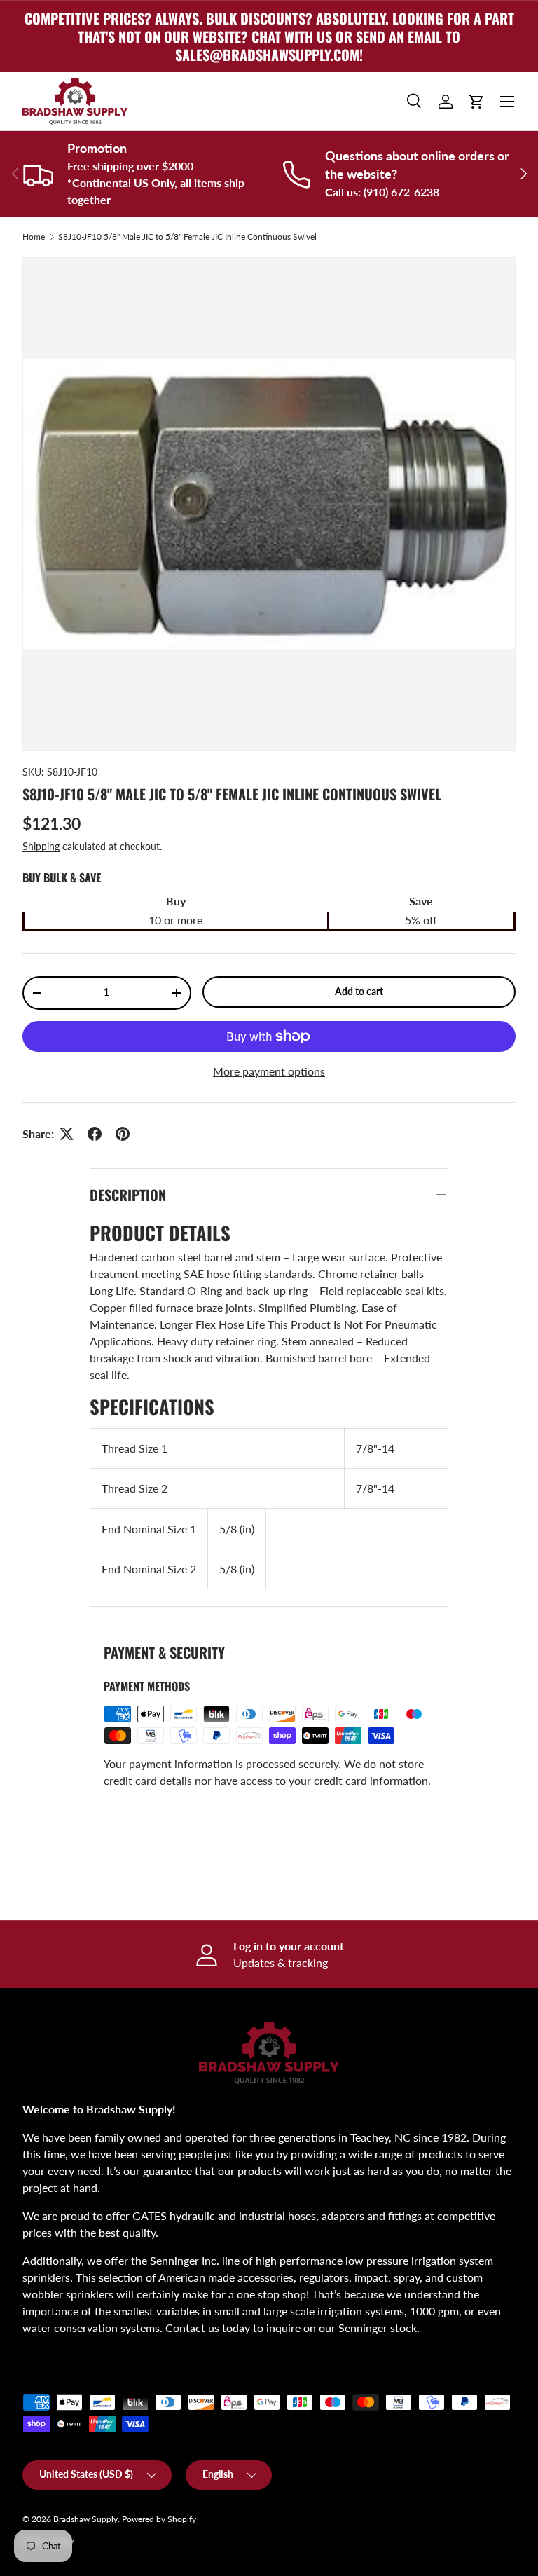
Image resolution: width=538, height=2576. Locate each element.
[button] (476, 102)
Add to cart (359, 991)
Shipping (41, 846)
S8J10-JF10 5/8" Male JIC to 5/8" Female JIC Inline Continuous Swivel (187, 237)
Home (34, 237)
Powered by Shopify (159, 2519)
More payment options (269, 1071)
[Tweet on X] (67, 1134)
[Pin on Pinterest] (123, 1134)
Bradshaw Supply (85, 2519)
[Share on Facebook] (95, 1134)
